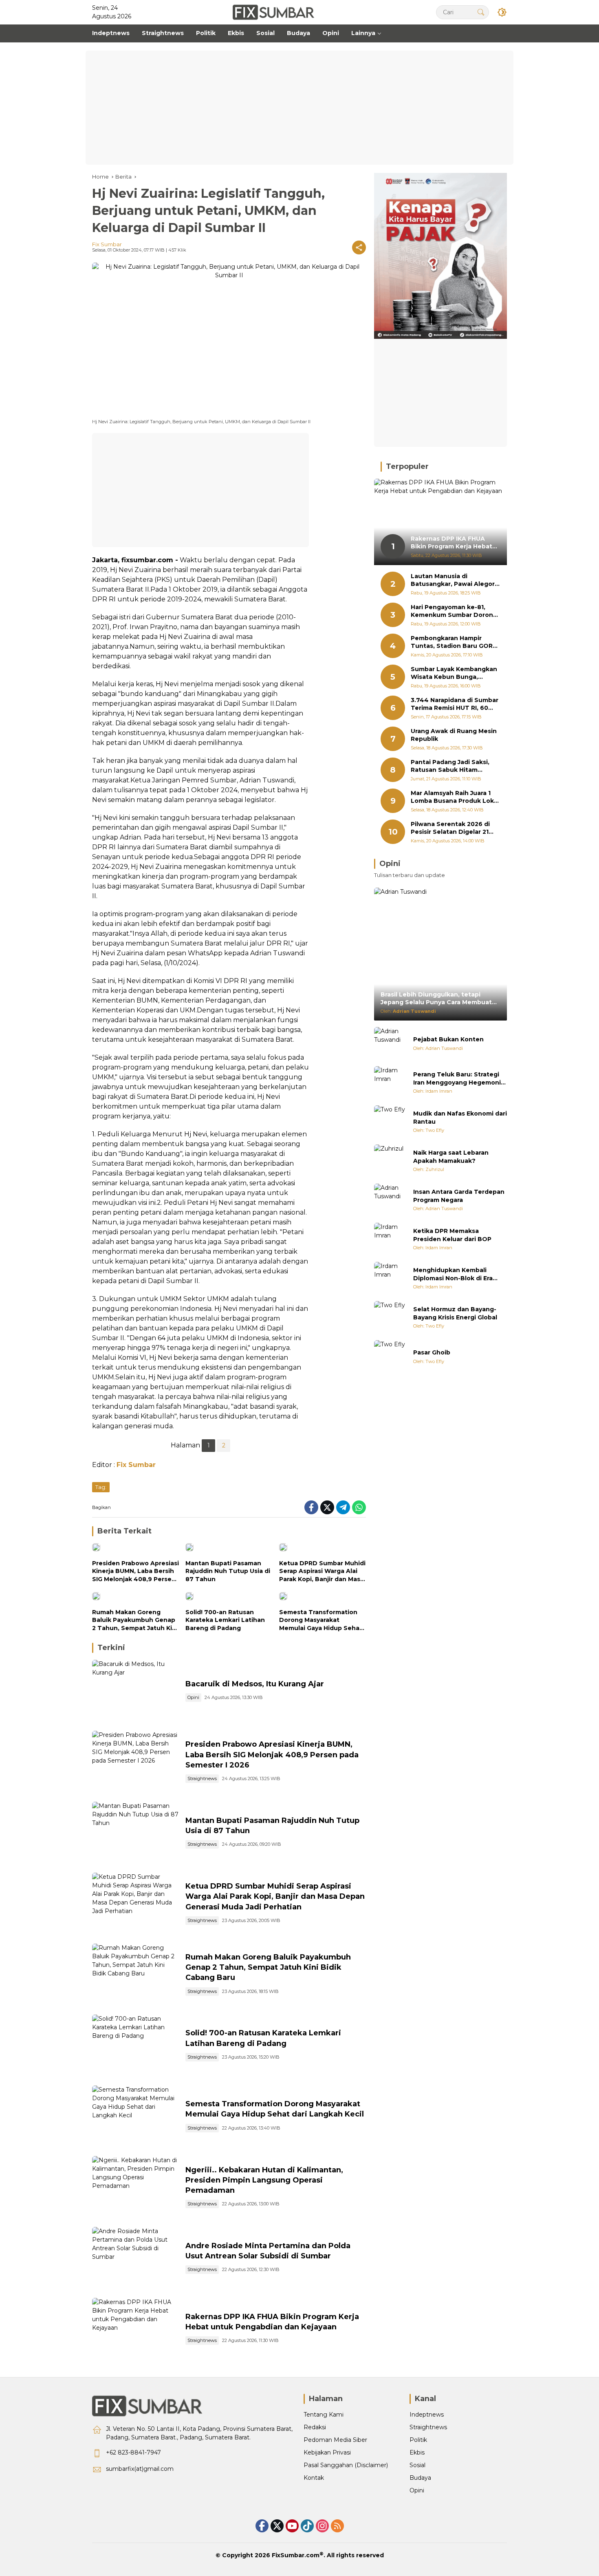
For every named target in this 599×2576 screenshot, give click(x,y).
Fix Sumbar (107, 244)
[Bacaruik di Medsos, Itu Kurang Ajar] (135, 1691)
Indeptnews (427, 2415)
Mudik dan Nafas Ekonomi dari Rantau (460, 1118)
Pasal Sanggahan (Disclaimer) (346, 2465)
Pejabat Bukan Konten (448, 1040)
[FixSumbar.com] (273, 12)
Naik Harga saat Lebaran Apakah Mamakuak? (451, 1157)
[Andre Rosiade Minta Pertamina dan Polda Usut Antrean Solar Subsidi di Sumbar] (135, 2258)
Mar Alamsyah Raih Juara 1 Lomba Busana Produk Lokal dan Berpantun (455, 797)
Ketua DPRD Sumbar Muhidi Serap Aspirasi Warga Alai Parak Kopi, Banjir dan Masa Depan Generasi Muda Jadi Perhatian (322, 1572)
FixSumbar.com (296, 2555)
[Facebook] (311, 1507)
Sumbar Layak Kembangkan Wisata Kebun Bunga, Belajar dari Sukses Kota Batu (454, 673)
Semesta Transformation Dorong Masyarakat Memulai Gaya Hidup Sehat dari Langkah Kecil (321, 1620)
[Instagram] (322, 2526)
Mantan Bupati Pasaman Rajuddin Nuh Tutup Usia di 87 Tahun (228, 1571)
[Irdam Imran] (390, 1083)
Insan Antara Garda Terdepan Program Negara (459, 1196)
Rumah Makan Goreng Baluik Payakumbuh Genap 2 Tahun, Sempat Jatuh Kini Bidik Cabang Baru (135, 1620)
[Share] (359, 247)
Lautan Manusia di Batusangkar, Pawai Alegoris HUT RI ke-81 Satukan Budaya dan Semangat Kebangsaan (455, 580)
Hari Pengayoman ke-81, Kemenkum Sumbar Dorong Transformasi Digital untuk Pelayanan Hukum (454, 611)
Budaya (420, 2478)
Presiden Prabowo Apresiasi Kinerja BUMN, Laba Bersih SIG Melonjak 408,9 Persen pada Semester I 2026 (135, 1572)
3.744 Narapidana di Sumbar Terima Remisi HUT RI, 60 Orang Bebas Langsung (455, 704)
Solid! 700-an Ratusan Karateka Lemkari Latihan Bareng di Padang (225, 1620)
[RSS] (337, 2526)
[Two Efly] (390, 1122)
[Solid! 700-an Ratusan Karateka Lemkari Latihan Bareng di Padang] (229, 1598)
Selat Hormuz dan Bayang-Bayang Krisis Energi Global (455, 1314)
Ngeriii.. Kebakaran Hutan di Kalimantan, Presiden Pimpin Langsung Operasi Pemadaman (264, 2180)
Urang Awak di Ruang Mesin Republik (454, 735)
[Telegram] (343, 1507)
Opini (193, 1697)
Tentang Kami (324, 2415)
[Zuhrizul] (390, 1161)
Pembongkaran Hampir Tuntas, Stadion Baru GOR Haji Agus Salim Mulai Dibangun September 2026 (453, 642)
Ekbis (417, 2452)
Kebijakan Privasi (327, 2452)
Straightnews (202, 1778)
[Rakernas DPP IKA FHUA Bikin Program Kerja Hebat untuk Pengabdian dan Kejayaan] (135, 2329)
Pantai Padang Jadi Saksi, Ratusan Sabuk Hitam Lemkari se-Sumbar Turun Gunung (451, 766)
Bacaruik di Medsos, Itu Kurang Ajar (255, 1684)
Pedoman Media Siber (335, 2440)
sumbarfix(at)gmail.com (140, 2469)
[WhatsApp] (359, 1507)
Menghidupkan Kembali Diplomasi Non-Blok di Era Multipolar (453, 1275)
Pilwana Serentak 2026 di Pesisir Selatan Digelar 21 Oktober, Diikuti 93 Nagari (451, 828)
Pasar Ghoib (432, 1353)
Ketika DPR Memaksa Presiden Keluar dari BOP (452, 1235)
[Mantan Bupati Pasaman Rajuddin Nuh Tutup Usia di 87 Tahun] (229, 1549)
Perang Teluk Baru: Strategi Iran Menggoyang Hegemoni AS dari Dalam (457, 1079)
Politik (418, 2440)
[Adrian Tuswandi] (390, 1043)
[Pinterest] (292, 2526)
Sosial (417, 2465)
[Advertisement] (299, 108)
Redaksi (315, 2427)
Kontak (314, 2478)
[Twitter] (327, 1507)
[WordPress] (307, 2526)
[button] (481, 12)
